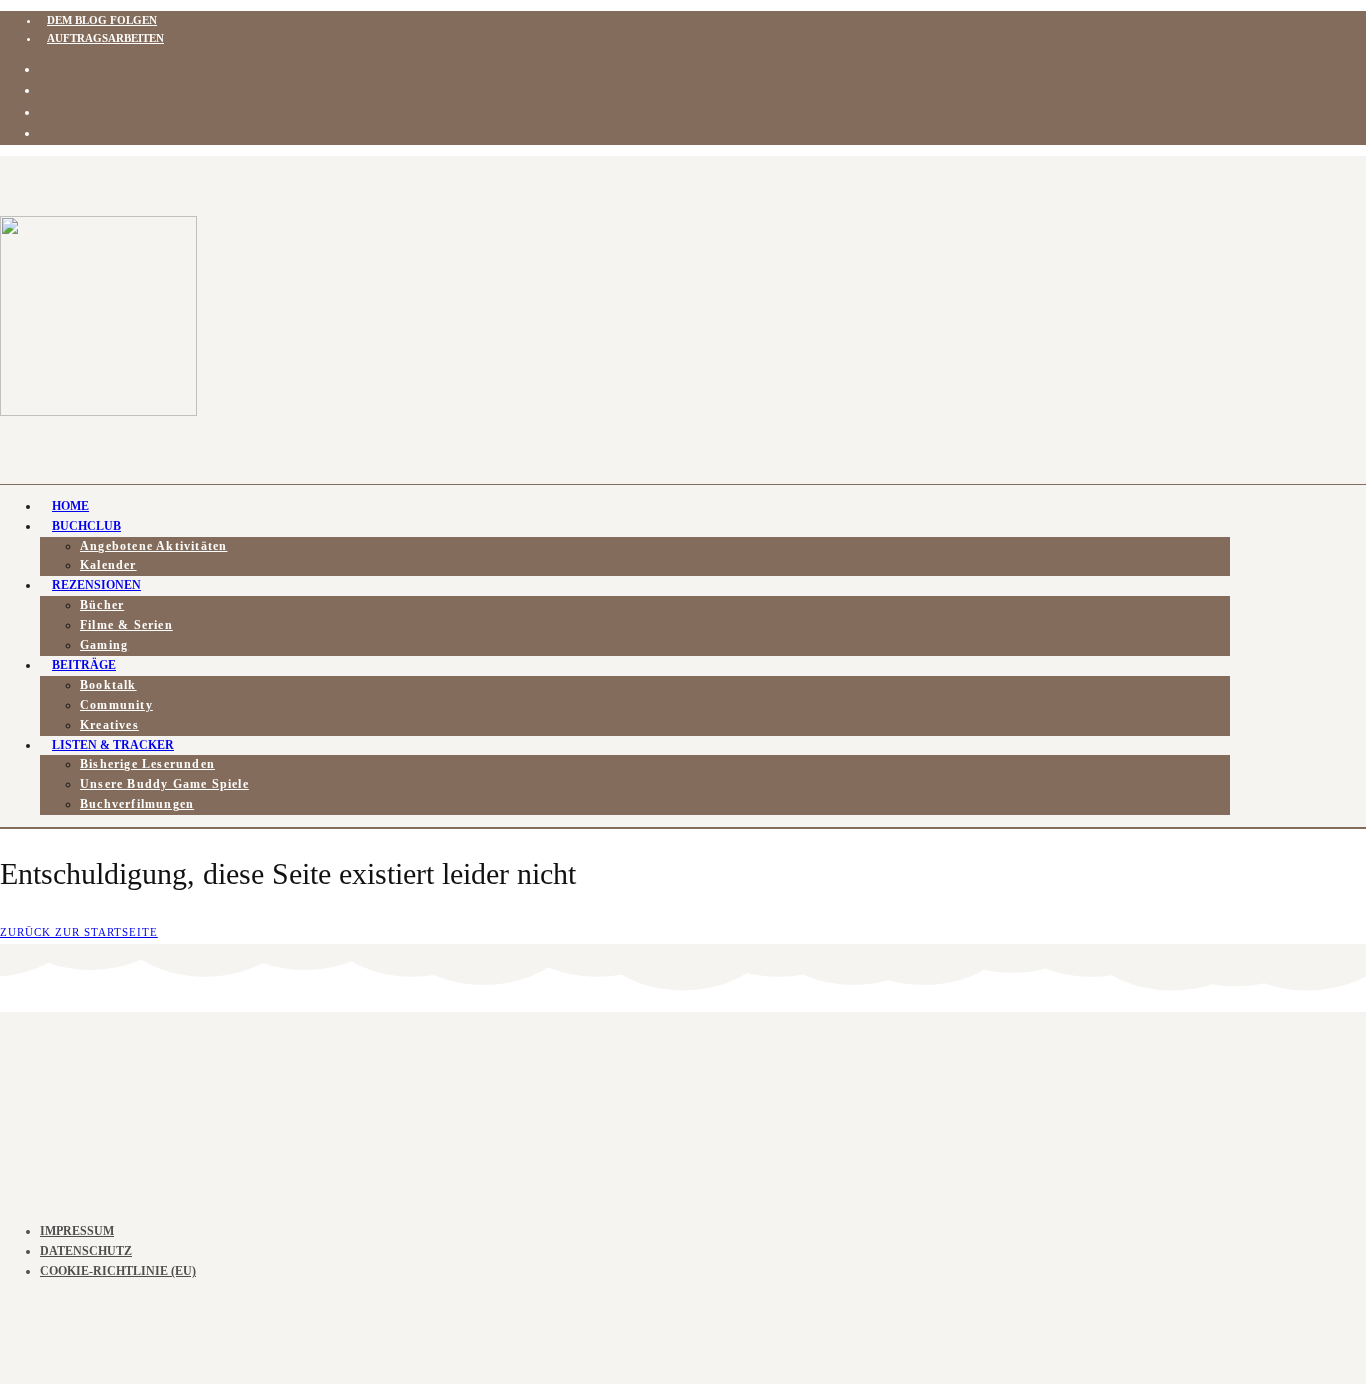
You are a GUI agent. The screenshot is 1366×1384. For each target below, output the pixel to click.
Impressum (77, 1231)
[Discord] (47, 90)
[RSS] (47, 112)
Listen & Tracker (113, 745)
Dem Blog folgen (102, 20)
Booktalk (108, 685)
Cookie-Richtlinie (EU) (118, 1271)
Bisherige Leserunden (147, 764)
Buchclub (86, 526)
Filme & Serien (126, 625)
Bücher (102, 605)
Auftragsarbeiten (105, 38)
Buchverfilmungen (137, 804)
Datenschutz (86, 1251)
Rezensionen (96, 585)
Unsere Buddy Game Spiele (164, 784)
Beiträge (84, 665)
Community (116, 705)
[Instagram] (47, 69)
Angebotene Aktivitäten (153, 546)
